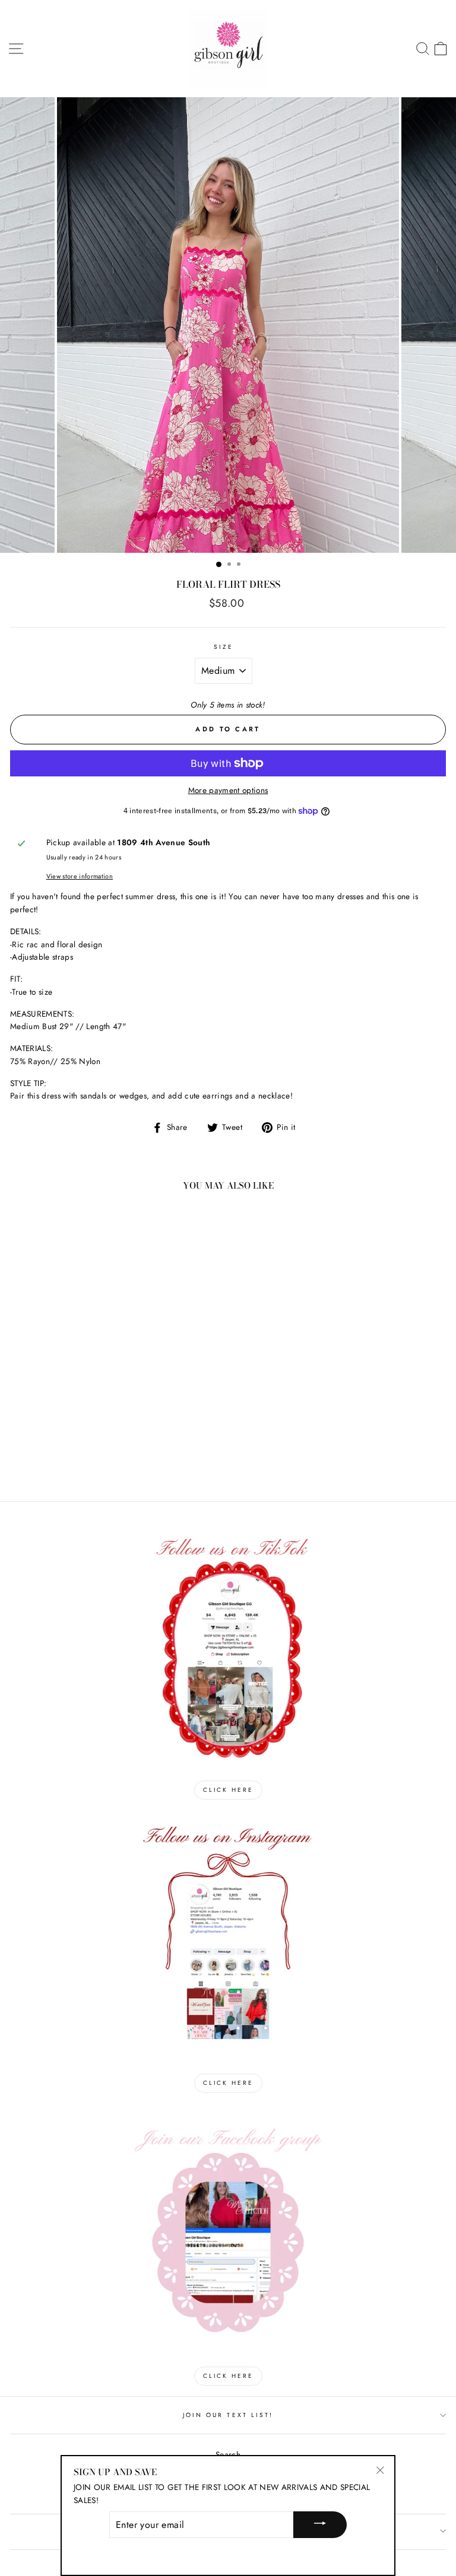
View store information (80, 876)
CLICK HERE (228, 1790)
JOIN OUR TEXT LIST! (228, 2415)
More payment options (228, 790)
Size (224, 647)
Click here (228, 2376)
